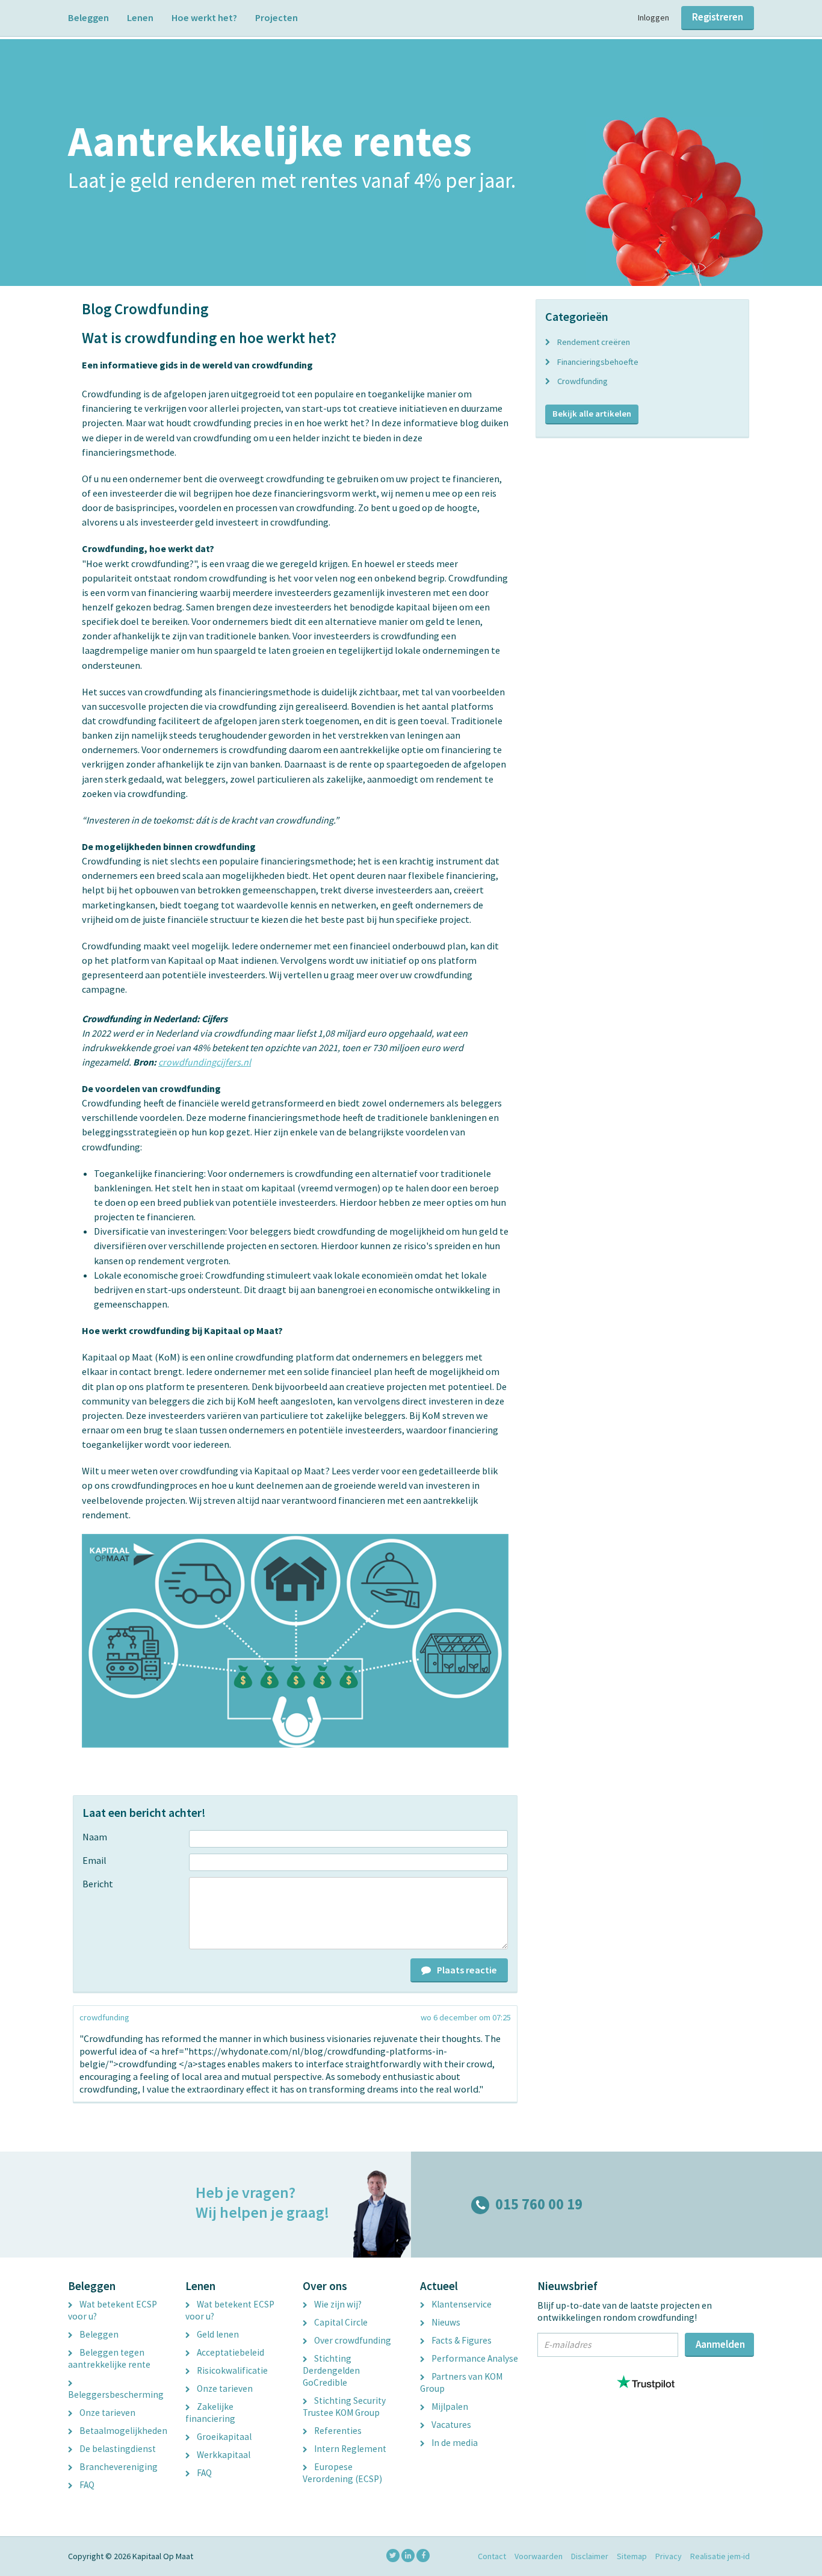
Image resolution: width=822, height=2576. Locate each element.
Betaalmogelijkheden (122, 2431)
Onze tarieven (107, 2413)
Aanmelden (720, 2344)
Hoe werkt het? (204, 17)
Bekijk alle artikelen (592, 414)
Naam (95, 1837)
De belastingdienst (117, 2449)
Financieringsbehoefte (598, 362)
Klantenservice (461, 2304)
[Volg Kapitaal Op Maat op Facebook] (423, 2556)
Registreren (718, 17)
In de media (454, 2443)
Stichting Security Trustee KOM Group (344, 2407)
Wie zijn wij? (337, 2304)
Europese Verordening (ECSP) (342, 2473)
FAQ (86, 2485)
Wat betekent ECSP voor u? (113, 2310)
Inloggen (654, 17)
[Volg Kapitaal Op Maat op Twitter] (393, 2556)
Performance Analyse (474, 2358)
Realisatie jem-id (720, 2556)
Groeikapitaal (223, 2437)
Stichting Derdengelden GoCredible (331, 2370)
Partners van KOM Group (461, 2382)
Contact (492, 2556)
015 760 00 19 (539, 2204)
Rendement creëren (594, 342)
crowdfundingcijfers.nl (205, 1062)
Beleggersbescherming (116, 2394)
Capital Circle (340, 2322)
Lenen (140, 17)
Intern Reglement (349, 2449)
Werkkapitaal (223, 2455)
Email (94, 1860)
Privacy (669, 2556)
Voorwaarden (539, 2556)
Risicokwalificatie (231, 2370)
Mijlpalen (449, 2407)
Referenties (337, 2431)
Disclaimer (590, 2556)
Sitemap (632, 2556)
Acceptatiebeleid (230, 2352)
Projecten (277, 17)
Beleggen (88, 17)
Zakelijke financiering (210, 2413)
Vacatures (450, 2425)
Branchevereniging (118, 2467)
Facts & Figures (461, 2340)
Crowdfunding (583, 381)
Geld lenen (217, 2334)
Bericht (98, 1884)
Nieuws (445, 2322)
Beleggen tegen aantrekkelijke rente (109, 2358)
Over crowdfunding (352, 2340)
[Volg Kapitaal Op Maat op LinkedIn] (408, 2556)
